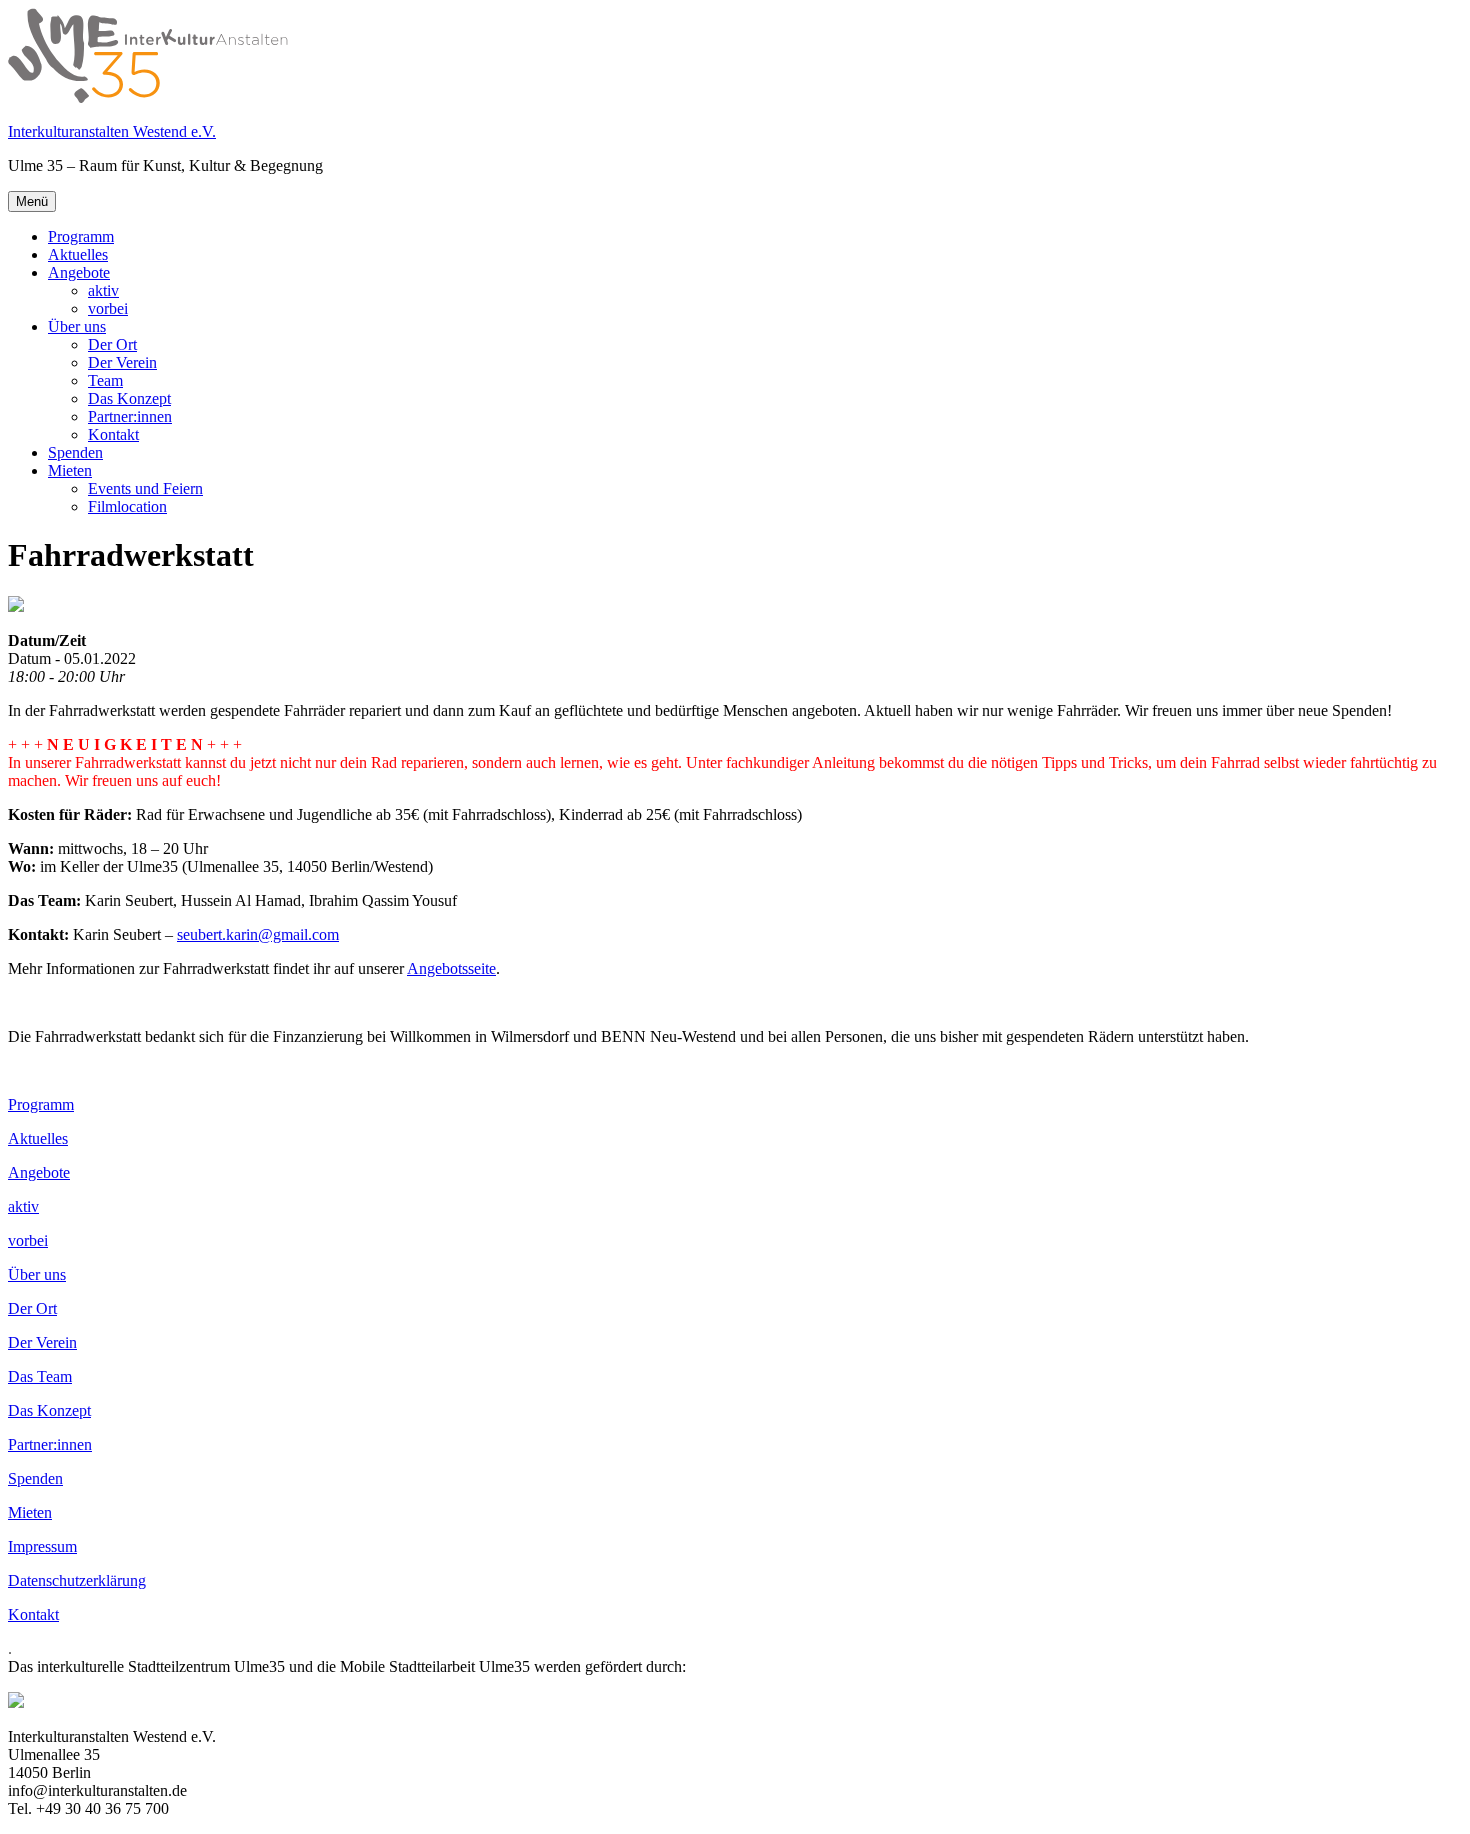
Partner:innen (130, 416)
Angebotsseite (451, 968)
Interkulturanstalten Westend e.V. (112, 131)
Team (105, 380)
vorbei (108, 308)
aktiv (103, 290)
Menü (32, 201)
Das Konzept (129, 398)
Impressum (42, 1546)
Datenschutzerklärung (77, 1580)
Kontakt (113, 434)
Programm (81, 236)
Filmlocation (127, 506)
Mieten (70, 470)
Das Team (40, 1376)
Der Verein (122, 362)
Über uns (77, 326)
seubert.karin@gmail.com (258, 934)
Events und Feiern (145, 488)
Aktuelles (78, 254)
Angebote (79, 272)
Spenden (75, 452)
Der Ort (112, 344)
